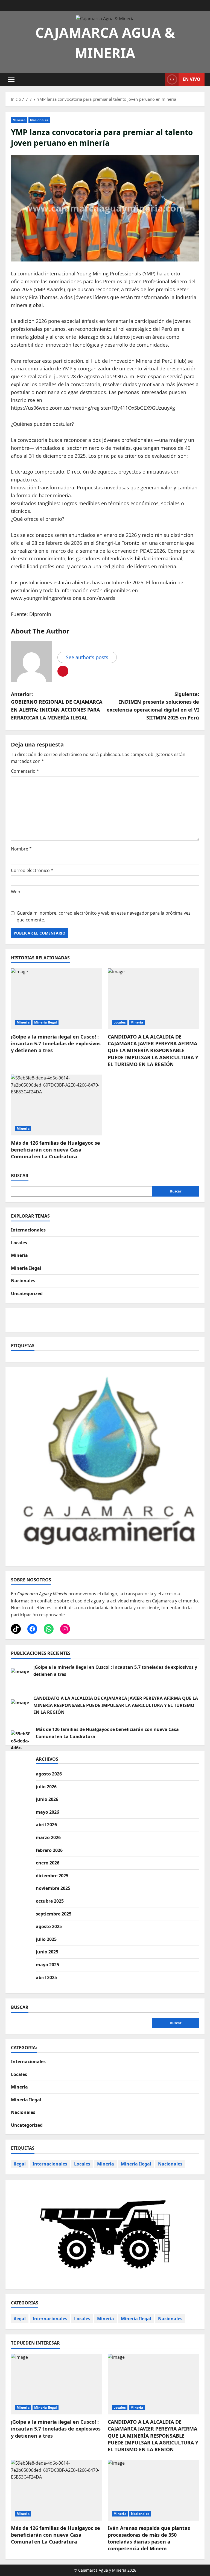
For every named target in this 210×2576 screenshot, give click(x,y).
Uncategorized (27, 1293)
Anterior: (57, 706)
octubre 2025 (50, 1901)
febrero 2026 (49, 1850)
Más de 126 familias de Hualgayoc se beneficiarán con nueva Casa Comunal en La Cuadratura (56, 1150)
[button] (11, 79)
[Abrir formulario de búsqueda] (159, 79)
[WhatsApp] (49, 1629)
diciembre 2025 (52, 1876)
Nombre (21, 849)
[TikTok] (16, 1629)
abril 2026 (46, 1825)
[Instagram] (65, 1629)
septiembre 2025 (54, 1914)
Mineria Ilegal (46, 1022)
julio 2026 (46, 1787)
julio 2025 (46, 1939)
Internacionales (28, 1230)
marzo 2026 (48, 1837)
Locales (120, 1022)
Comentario (25, 771)
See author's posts (87, 657)
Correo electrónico (32, 870)
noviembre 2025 (53, 1888)
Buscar (20, 1176)
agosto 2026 (49, 1774)
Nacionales (39, 120)
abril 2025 (46, 1977)
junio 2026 (47, 1799)
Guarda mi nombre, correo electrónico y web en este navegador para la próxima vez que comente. (103, 917)
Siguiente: (153, 706)
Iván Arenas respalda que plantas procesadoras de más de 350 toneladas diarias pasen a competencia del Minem (149, 2538)
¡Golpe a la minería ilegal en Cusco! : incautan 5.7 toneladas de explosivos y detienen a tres (56, 1043)
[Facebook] (32, 1629)
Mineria (19, 120)
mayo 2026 (47, 1812)
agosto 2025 (49, 1926)
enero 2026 (48, 1863)
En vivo (192, 79)
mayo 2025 (47, 1965)
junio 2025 (47, 1952)
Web (16, 892)
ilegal (20, 2164)
